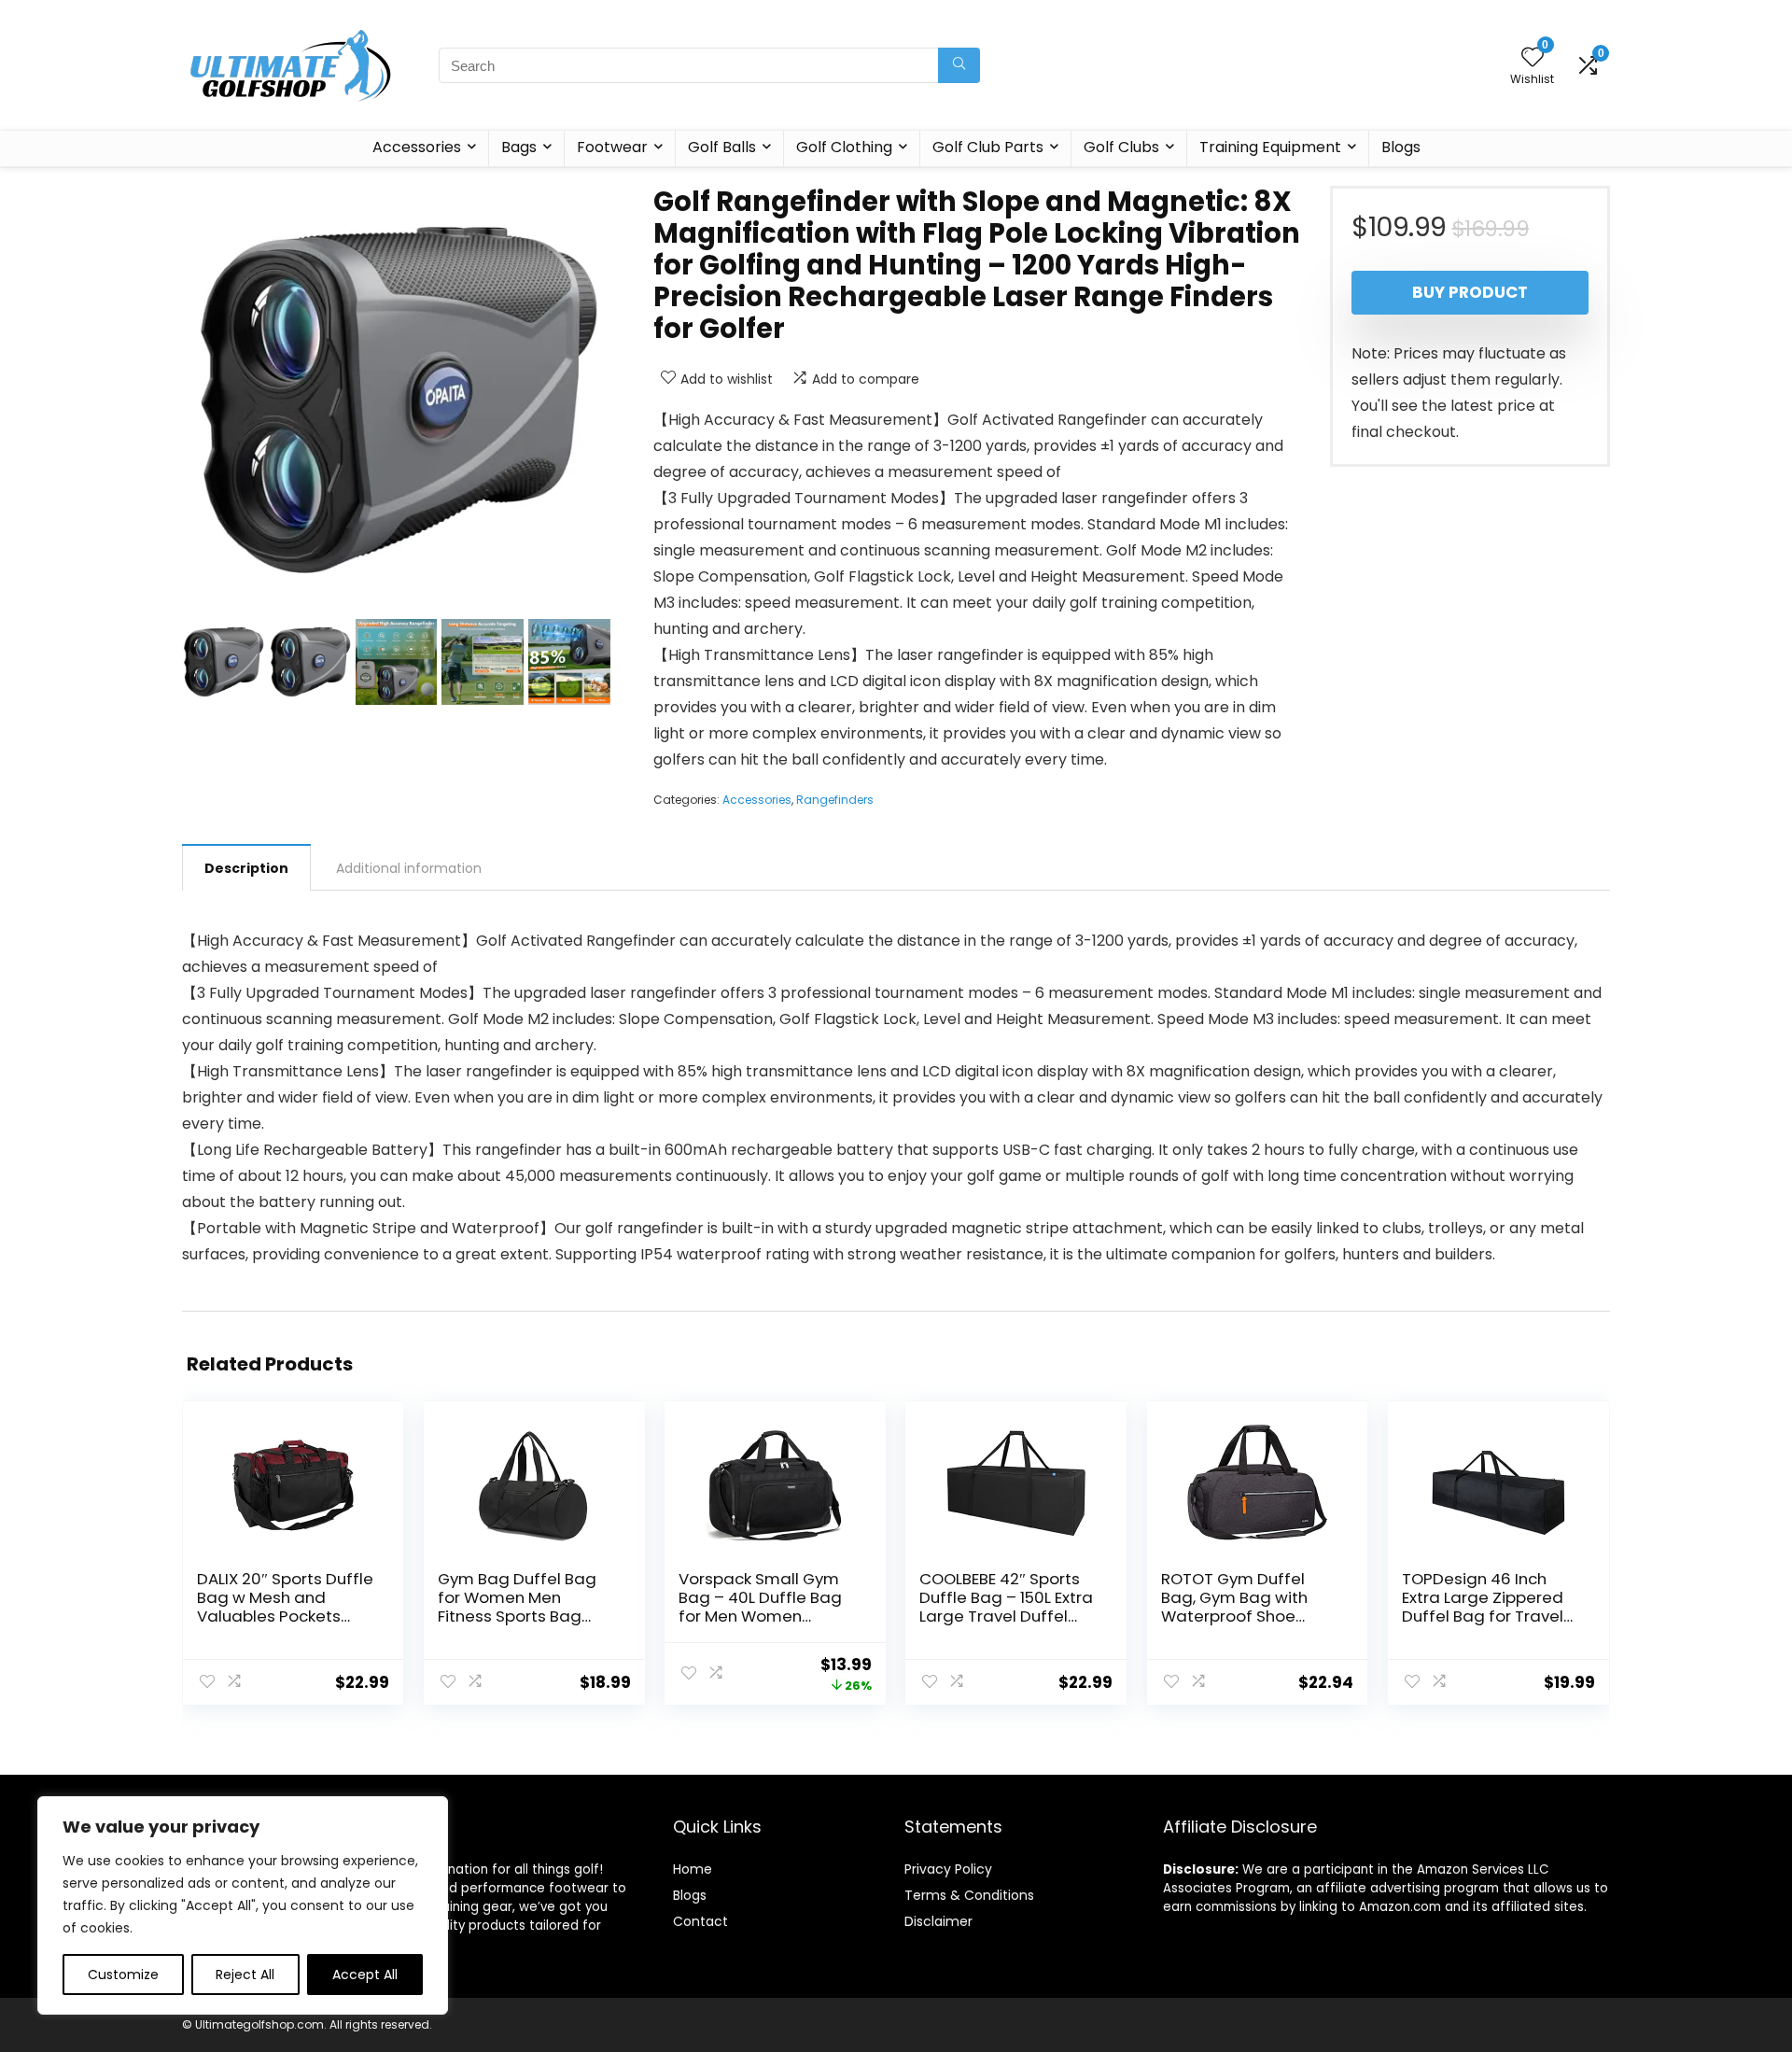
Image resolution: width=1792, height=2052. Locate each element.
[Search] (959, 65)
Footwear (612, 147)
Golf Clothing (844, 147)
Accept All (365, 1975)
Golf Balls (722, 147)
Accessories (417, 147)
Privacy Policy (948, 1869)
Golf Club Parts (988, 147)
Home (693, 1869)
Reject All (245, 1975)
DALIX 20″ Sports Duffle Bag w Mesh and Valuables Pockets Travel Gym (285, 1607)
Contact (700, 1921)
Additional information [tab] (409, 868)
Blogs (1401, 147)
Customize (123, 1975)
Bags (519, 147)
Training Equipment (1270, 147)
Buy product (1470, 292)
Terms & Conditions (969, 1895)
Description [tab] (246, 868)
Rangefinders (835, 800)
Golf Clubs (1121, 147)
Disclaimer (938, 1921)
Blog (686, 1895)
